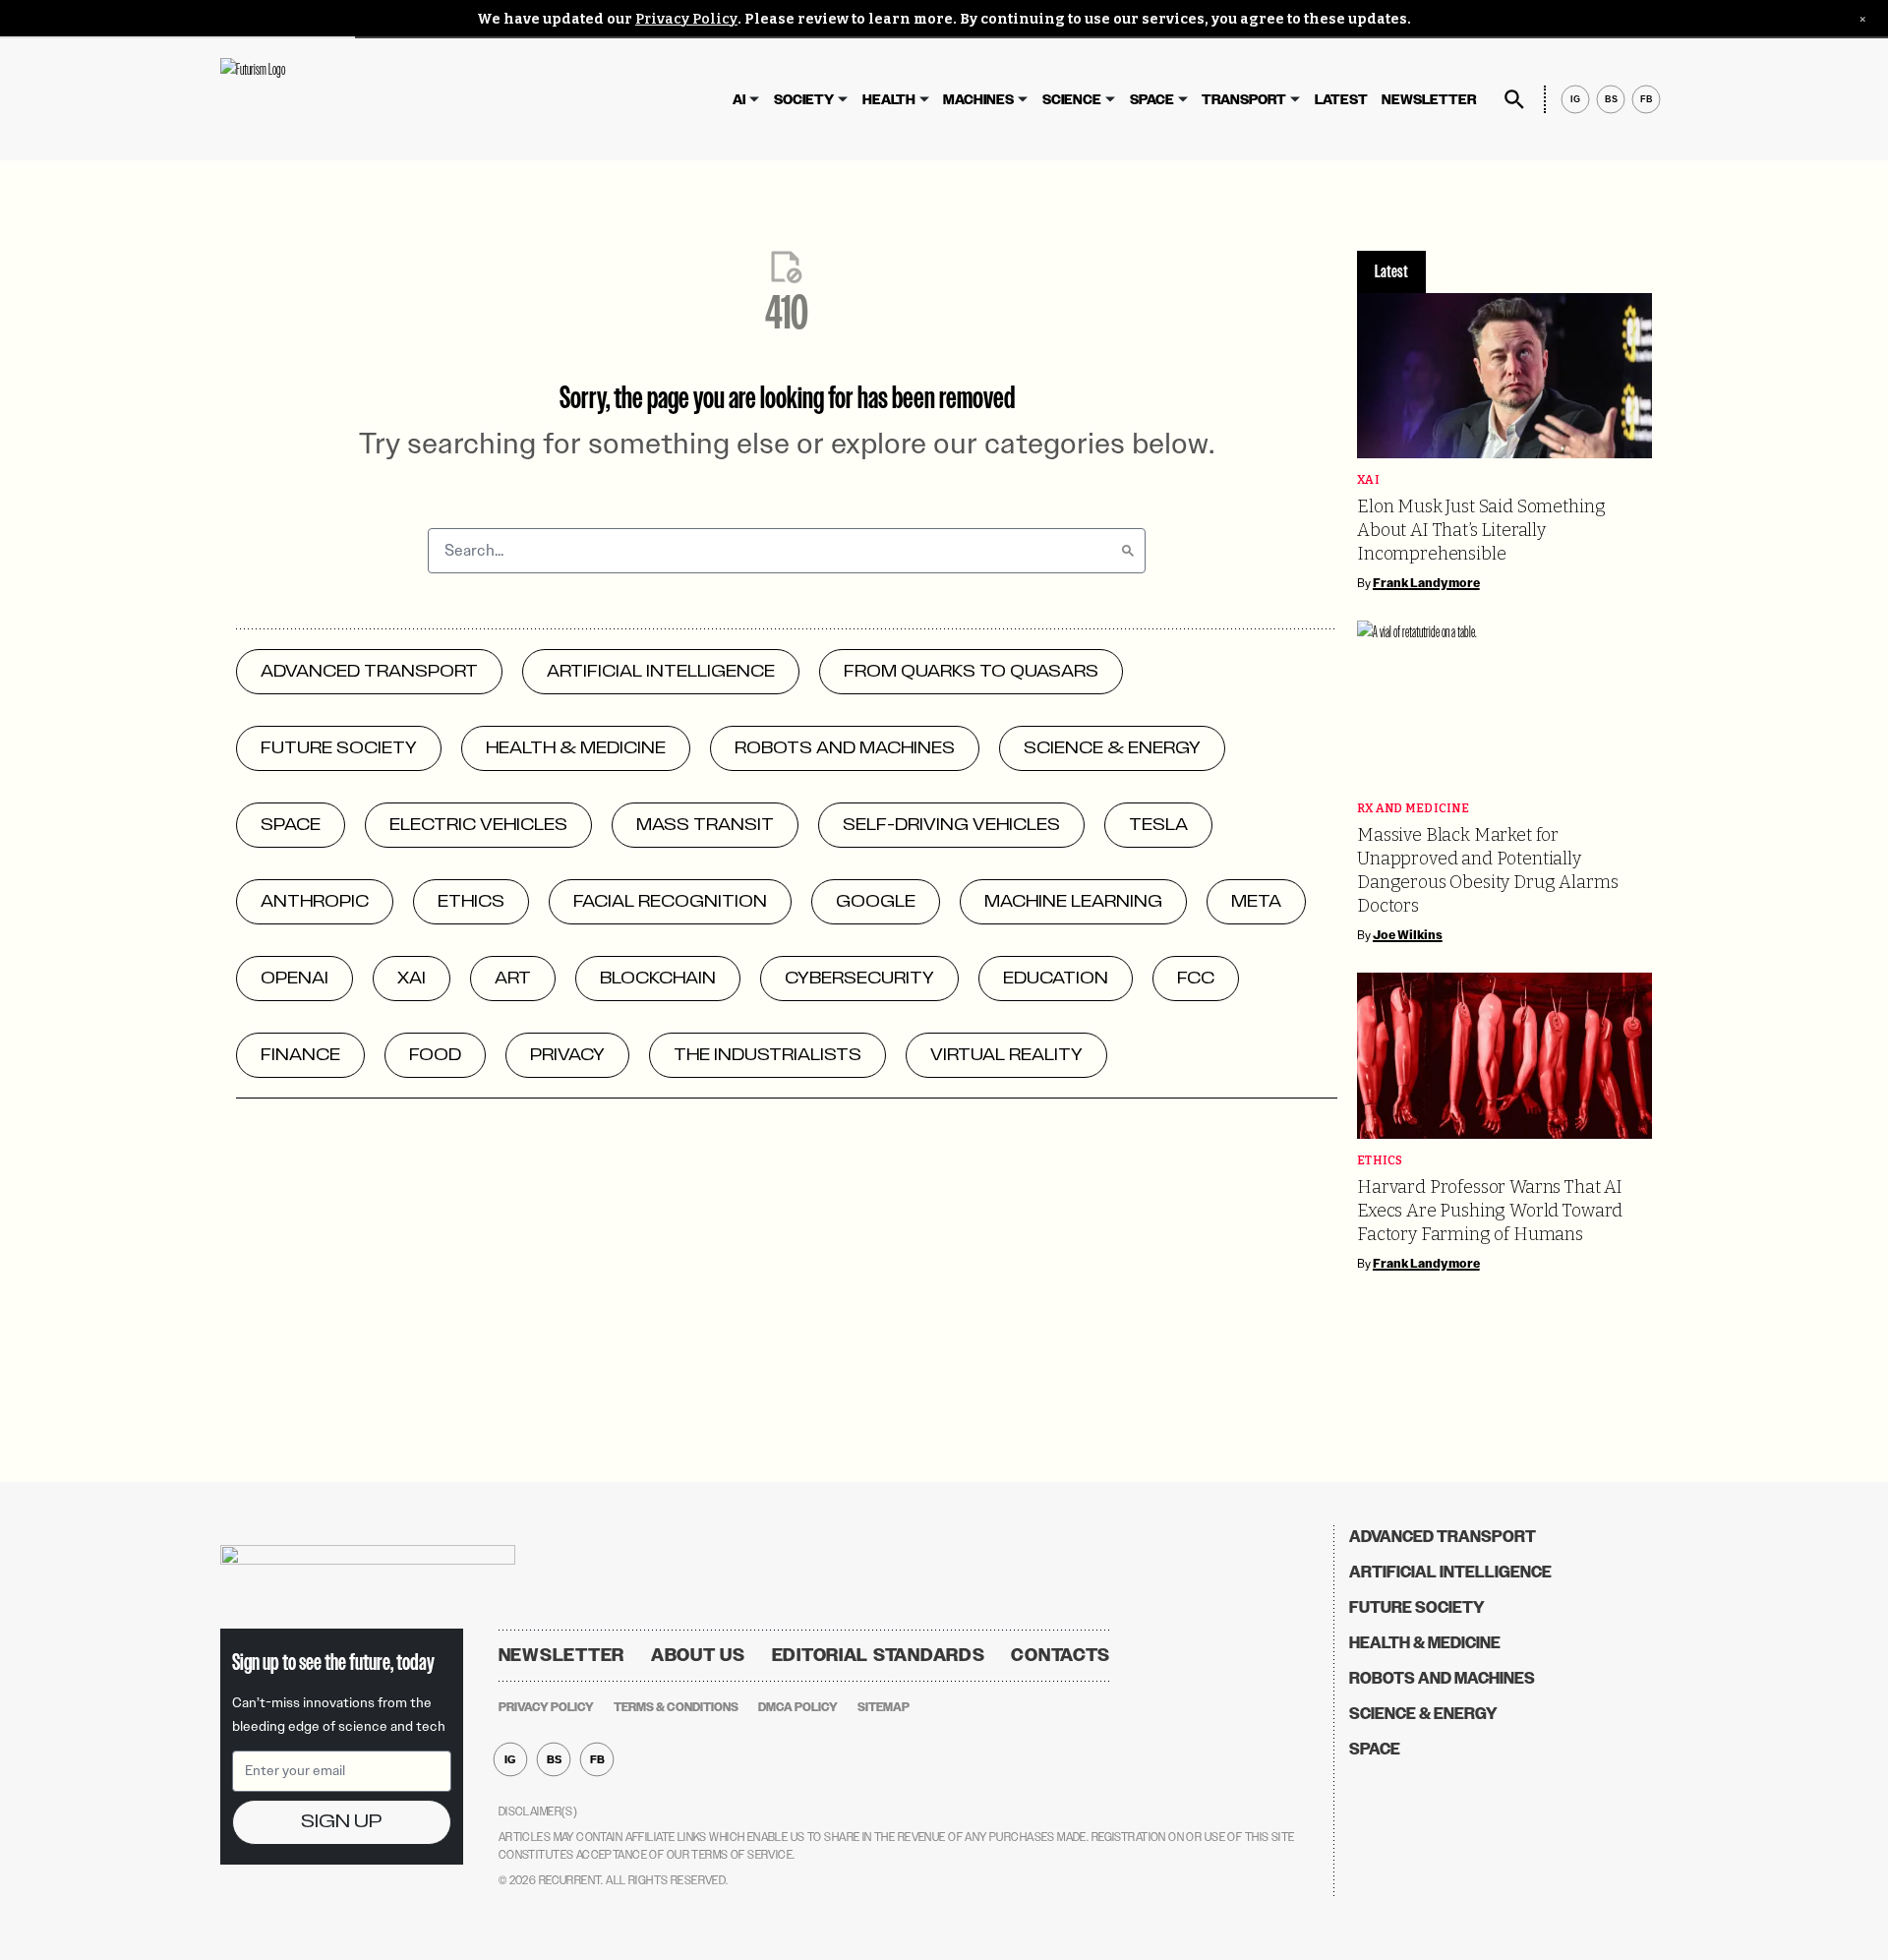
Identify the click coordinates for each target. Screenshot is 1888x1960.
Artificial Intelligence (1450, 1572)
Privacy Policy (686, 19)
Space (1152, 100)
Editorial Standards (879, 1655)
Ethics (1380, 1161)
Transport (1244, 100)
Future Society (1417, 1607)
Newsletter (1429, 100)
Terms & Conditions (676, 1707)
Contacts (1061, 1655)
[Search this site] (1514, 99)
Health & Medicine (1425, 1643)
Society (804, 100)
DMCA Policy (798, 1707)
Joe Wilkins (1408, 935)
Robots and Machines (1442, 1678)
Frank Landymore (1426, 583)
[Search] (1128, 551)
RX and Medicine (1413, 809)
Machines (978, 100)
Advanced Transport (1443, 1537)
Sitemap (884, 1707)
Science (1072, 100)
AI (739, 100)
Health (889, 100)
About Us (698, 1655)
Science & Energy (1423, 1714)
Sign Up (341, 1822)
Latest (1341, 100)
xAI (1368, 480)
